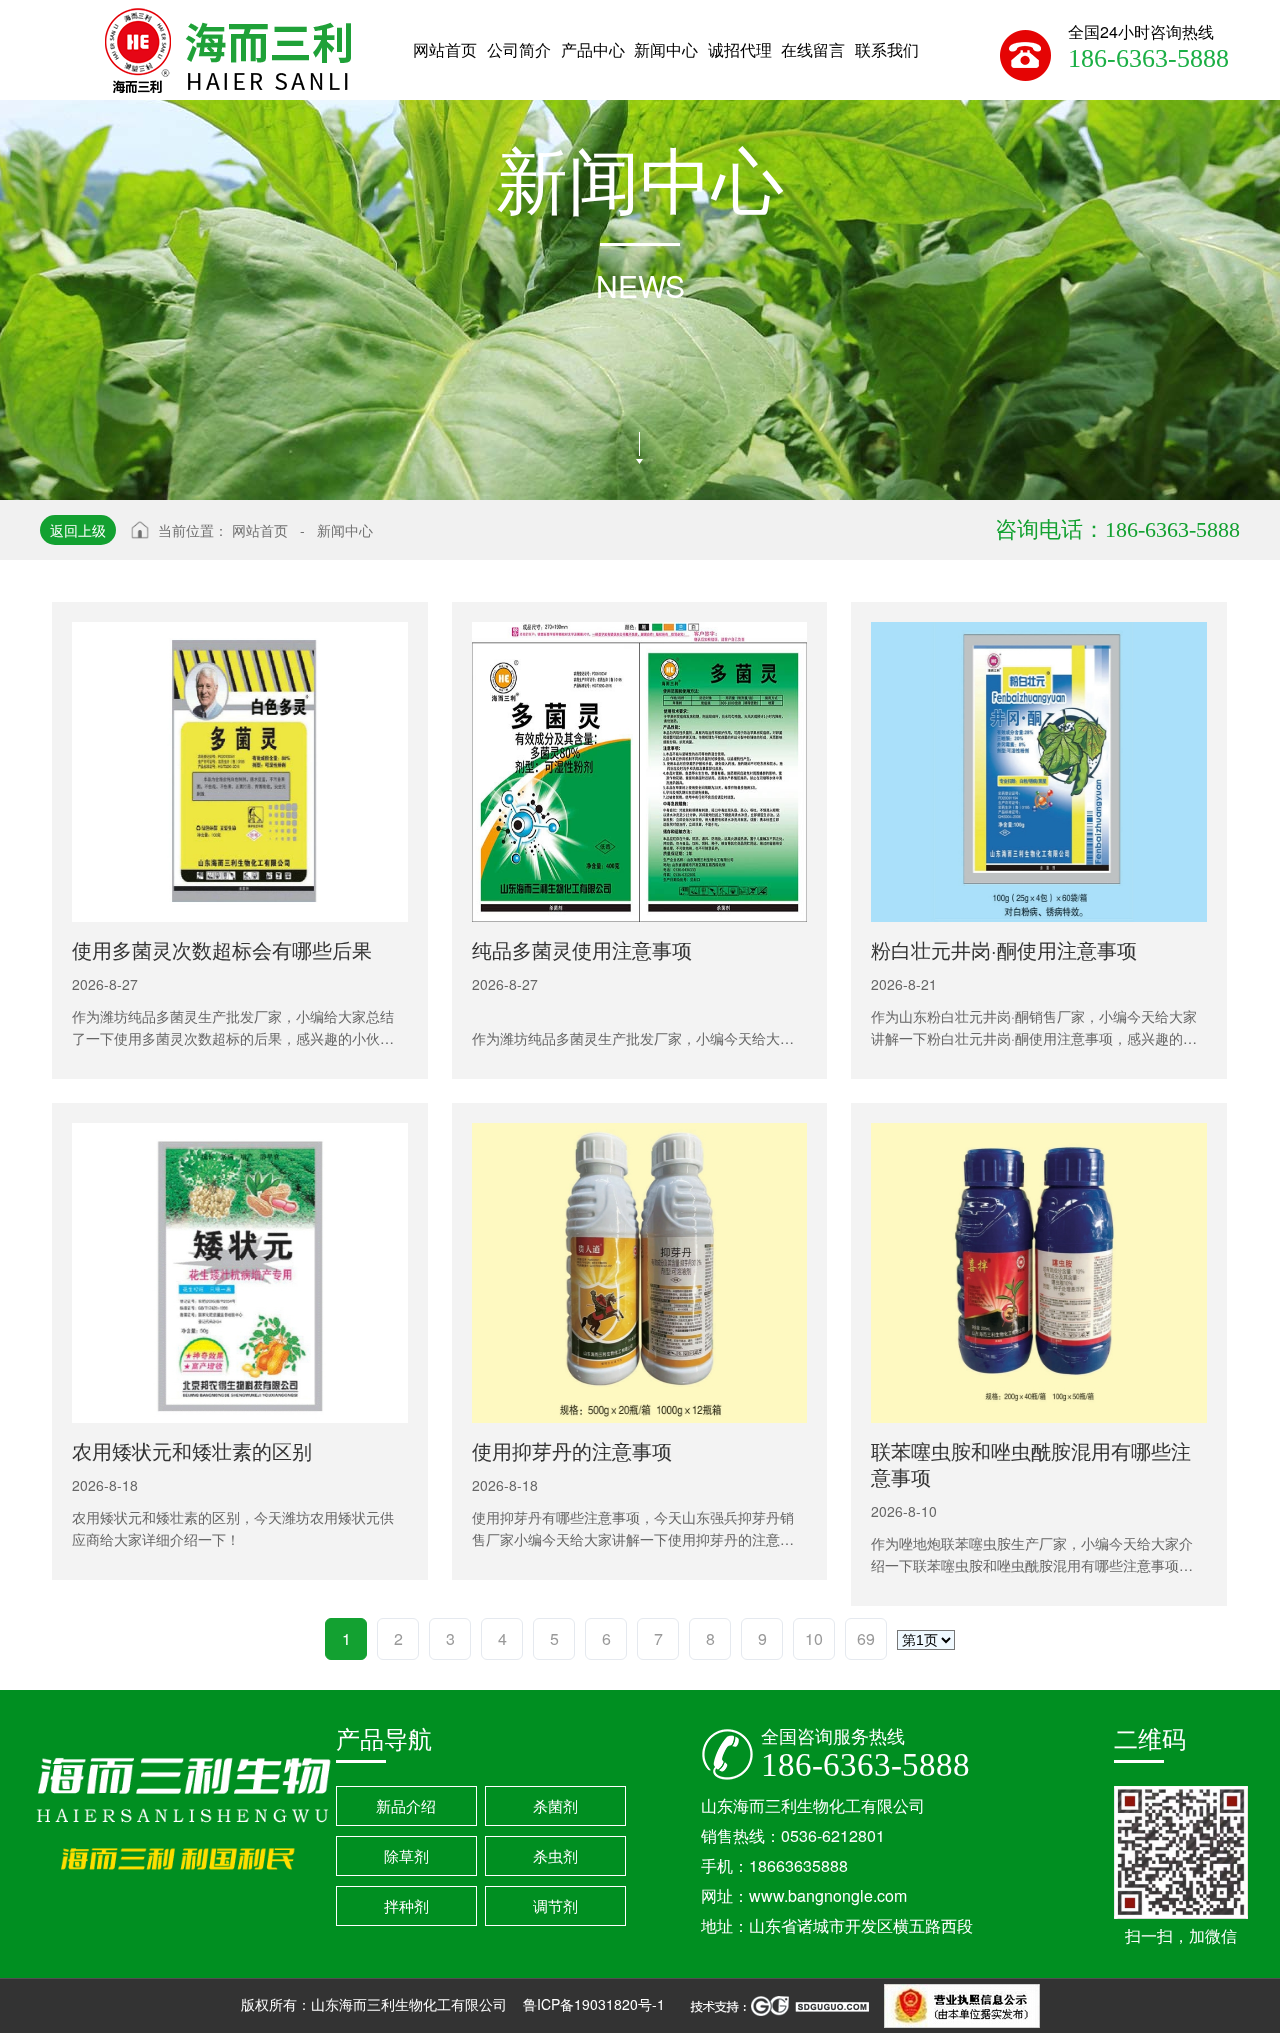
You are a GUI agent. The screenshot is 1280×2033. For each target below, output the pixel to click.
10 (814, 1638)
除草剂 (406, 1855)
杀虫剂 (555, 1855)
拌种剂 (406, 1905)
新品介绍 (406, 1805)
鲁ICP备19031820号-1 (596, 2004)
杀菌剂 (555, 1805)
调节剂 (555, 1905)
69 (866, 1638)
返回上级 (78, 530)
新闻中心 (345, 530)
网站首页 (260, 530)
